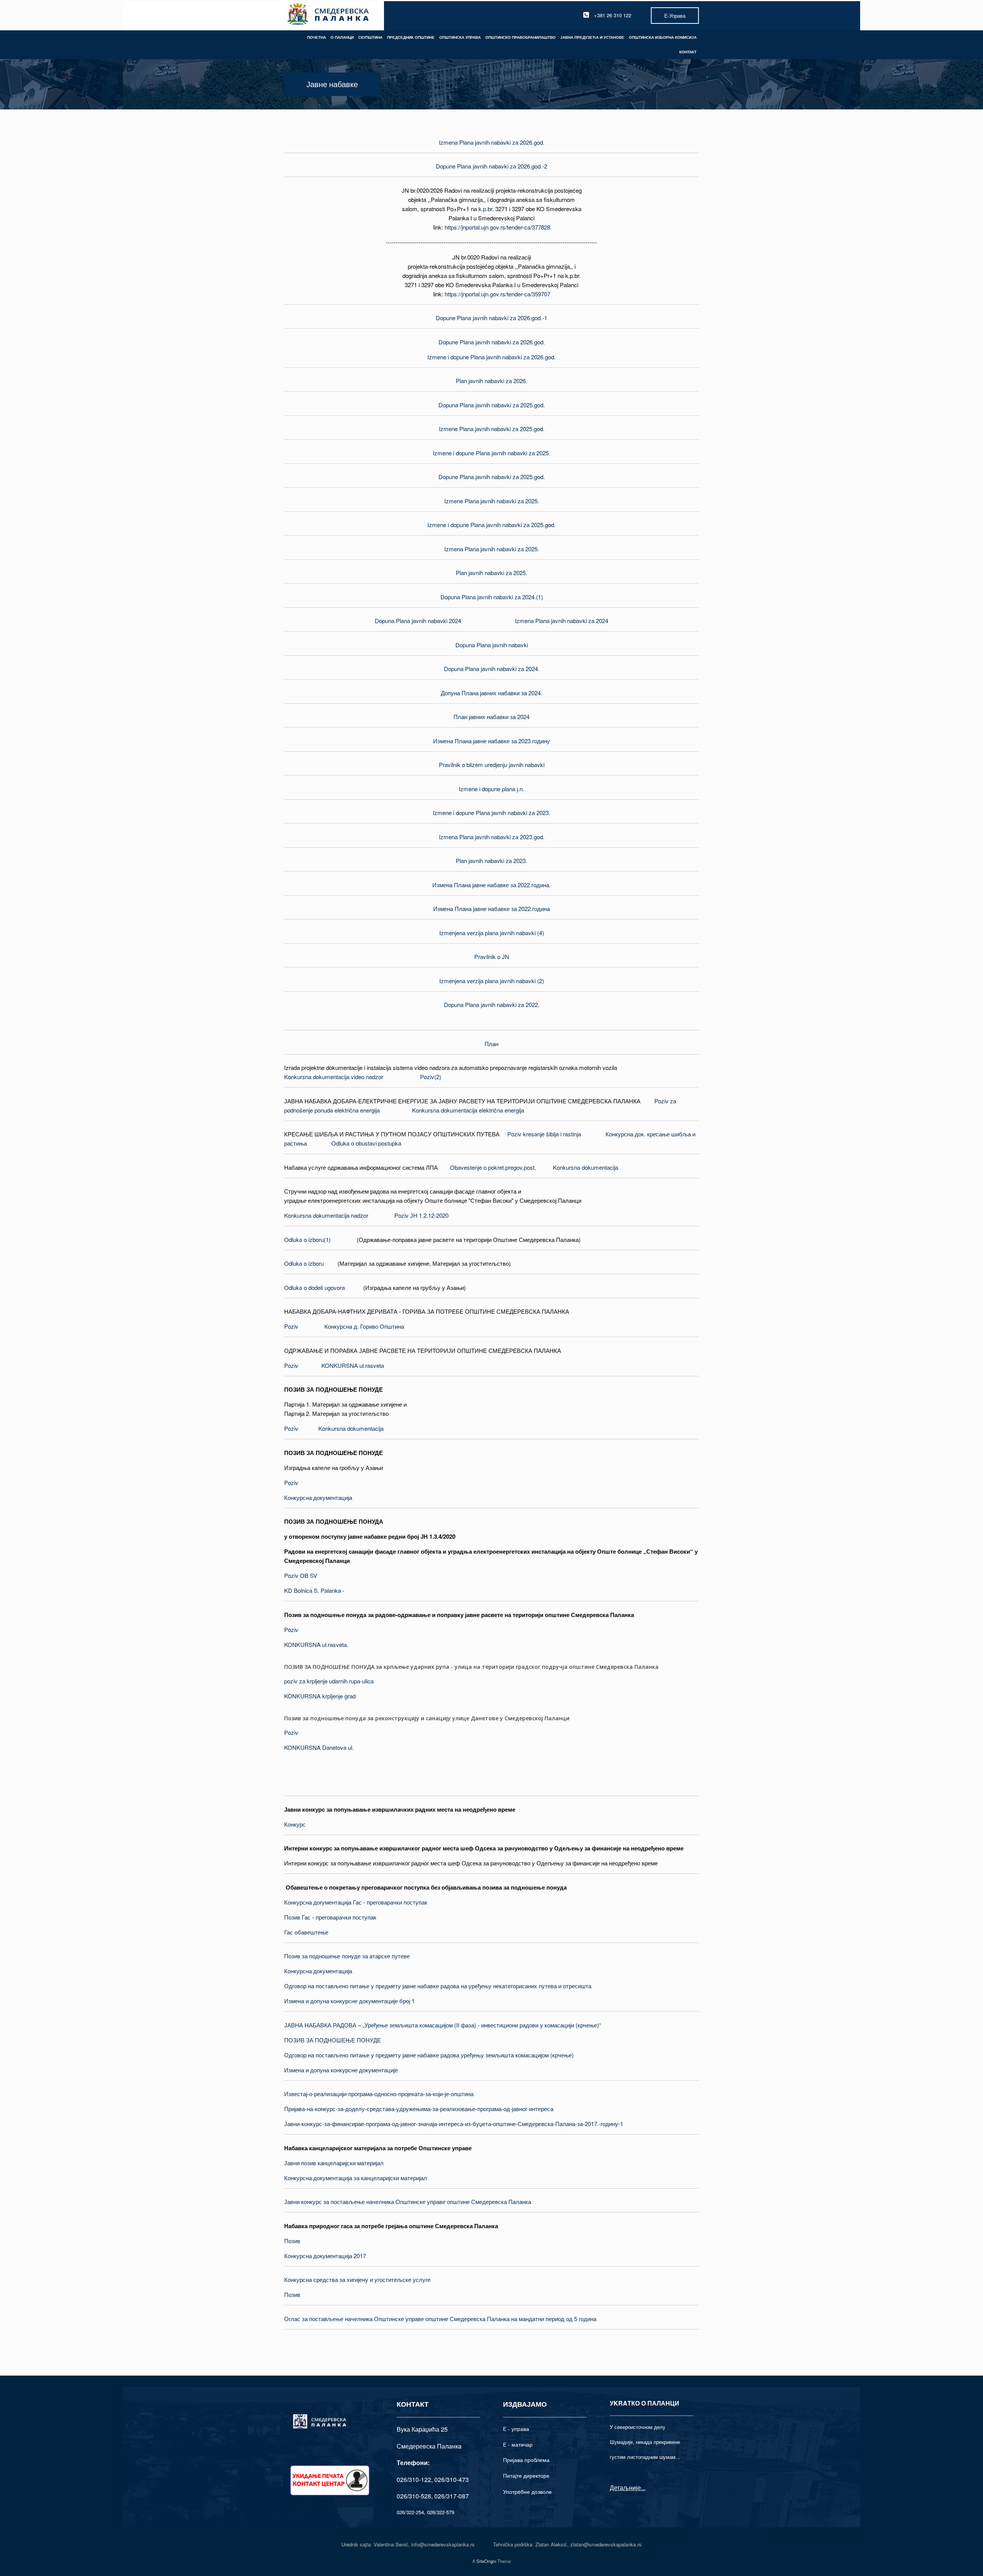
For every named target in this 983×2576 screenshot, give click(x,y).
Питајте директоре (526, 2475)
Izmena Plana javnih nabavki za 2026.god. (492, 142)
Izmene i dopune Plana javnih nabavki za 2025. (491, 453)
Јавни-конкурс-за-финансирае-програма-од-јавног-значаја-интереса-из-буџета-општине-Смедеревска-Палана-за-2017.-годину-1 (454, 2124)
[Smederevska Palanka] (328, 15)
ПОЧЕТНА (317, 37)
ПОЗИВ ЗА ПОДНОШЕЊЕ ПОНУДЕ (333, 2040)
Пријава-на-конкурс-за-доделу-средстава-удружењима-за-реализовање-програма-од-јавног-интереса (419, 2109)
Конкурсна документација (318, 1497)
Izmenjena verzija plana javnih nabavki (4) (492, 933)
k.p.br (485, 209)
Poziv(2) (431, 1077)
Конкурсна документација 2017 (325, 2256)
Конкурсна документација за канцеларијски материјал (356, 2178)
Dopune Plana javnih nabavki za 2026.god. (492, 342)
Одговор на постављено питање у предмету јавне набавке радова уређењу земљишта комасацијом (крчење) (429, 2055)
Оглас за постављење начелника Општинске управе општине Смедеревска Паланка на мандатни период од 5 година (440, 2319)
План (491, 1044)
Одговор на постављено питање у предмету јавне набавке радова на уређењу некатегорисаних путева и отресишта (438, 1986)
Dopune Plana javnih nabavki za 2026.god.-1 (491, 318)
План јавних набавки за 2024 (491, 717)
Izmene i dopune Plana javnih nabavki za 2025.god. (491, 525)
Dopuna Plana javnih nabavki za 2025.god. (492, 405)
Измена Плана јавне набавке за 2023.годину (491, 741)
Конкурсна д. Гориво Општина (364, 1326)
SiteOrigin (486, 2561)
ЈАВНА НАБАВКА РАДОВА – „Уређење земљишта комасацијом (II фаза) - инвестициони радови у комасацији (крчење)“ (443, 2025)
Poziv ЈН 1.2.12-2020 (421, 1215)
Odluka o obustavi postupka (366, 1143)
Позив (292, 2241)
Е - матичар (518, 2444)
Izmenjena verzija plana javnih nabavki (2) (492, 981)
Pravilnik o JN (492, 956)
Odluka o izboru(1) (307, 1239)
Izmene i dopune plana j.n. (491, 789)
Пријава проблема (526, 2460)
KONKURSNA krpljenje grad (320, 1696)
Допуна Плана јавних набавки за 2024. (491, 693)
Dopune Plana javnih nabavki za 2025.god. (492, 477)
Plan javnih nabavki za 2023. (491, 861)
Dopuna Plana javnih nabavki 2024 (418, 621)
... (643, 2488)
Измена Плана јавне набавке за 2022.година (491, 909)
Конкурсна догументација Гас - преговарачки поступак (356, 1902)
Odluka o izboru (304, 1263)
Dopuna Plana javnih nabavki (492, 645)
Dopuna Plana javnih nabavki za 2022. (492, 1004)
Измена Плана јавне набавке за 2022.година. (491, 885)
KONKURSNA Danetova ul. (319, 1747)
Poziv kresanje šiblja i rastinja (544, 1134)
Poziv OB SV (301, 1575)
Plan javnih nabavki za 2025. (491, 573)
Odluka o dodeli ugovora (314, 1287)
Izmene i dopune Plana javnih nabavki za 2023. (491, 813)
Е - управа (516, 2429)
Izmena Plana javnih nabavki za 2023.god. (492, 837)
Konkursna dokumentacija (586, 1167)
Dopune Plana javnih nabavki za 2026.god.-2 (491, 166)
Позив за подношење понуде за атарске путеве (347, 1956)
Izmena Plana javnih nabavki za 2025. (492, 549)
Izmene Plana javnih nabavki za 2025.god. (492, 429)
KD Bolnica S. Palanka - (314, 1590)
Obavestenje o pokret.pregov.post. (493, 1167)
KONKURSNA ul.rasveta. (316, 1644)
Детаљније (625, 2488)
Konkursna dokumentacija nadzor (326, 1215)
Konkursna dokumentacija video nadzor (334, 1077)
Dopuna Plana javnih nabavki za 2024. (492, 669)
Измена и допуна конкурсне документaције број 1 (349, 2001)
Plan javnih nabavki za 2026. (491, 381)
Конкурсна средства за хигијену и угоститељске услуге (357, 2279)
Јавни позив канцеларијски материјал (334, 2163)
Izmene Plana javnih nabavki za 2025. (492, 501)
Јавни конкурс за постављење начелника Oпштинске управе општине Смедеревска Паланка (408, 2202)
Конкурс (295, 1824)
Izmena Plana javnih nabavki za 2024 (562, 621)
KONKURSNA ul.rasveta (353, 1365)
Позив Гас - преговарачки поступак (330, 1917)
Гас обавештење (306, 1932)
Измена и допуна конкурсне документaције (341, 2070)
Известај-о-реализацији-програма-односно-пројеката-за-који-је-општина (379, 2094)
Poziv (291, 1326)
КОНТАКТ (688, 52)
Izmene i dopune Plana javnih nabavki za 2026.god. (491, 357)
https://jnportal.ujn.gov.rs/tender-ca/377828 (497, 227)
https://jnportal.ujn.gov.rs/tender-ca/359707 (497, 294)
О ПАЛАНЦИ (342, 37)
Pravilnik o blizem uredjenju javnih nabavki (492, 765)
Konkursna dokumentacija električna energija (468, 1110)
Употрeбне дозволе (527, 2492)
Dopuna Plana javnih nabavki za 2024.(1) (492, 597)
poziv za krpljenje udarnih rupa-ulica (329, 1681)
